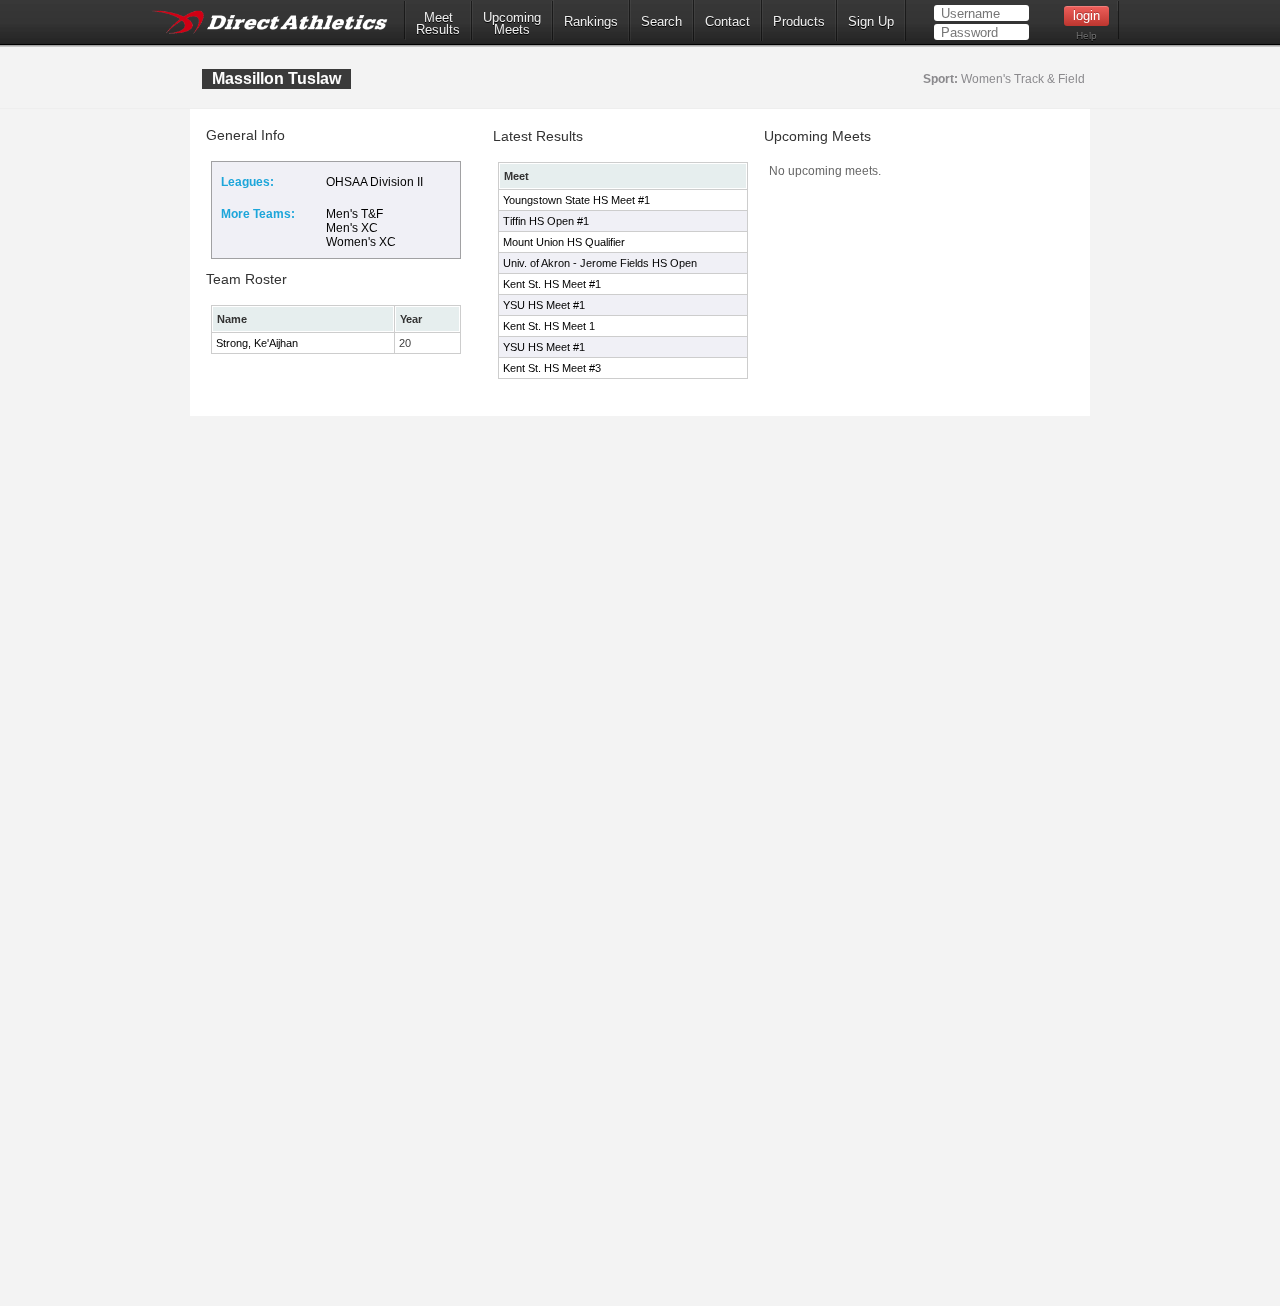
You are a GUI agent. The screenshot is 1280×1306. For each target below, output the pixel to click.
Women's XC (361, 242)
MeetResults (438, 24)
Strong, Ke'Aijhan (257, 343)
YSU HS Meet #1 (544, 305)
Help (1086, 35)
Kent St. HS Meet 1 (549, 326)
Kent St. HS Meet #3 (552, 368)
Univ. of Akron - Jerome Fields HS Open (600, 263)
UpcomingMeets (512, 24)
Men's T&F (354, 214)
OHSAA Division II (374, 182)
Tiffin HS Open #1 (546, 221)
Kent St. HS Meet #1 (552, 284)
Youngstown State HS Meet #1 (576, 200)
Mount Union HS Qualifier (564, 242)
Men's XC (352, 228)
